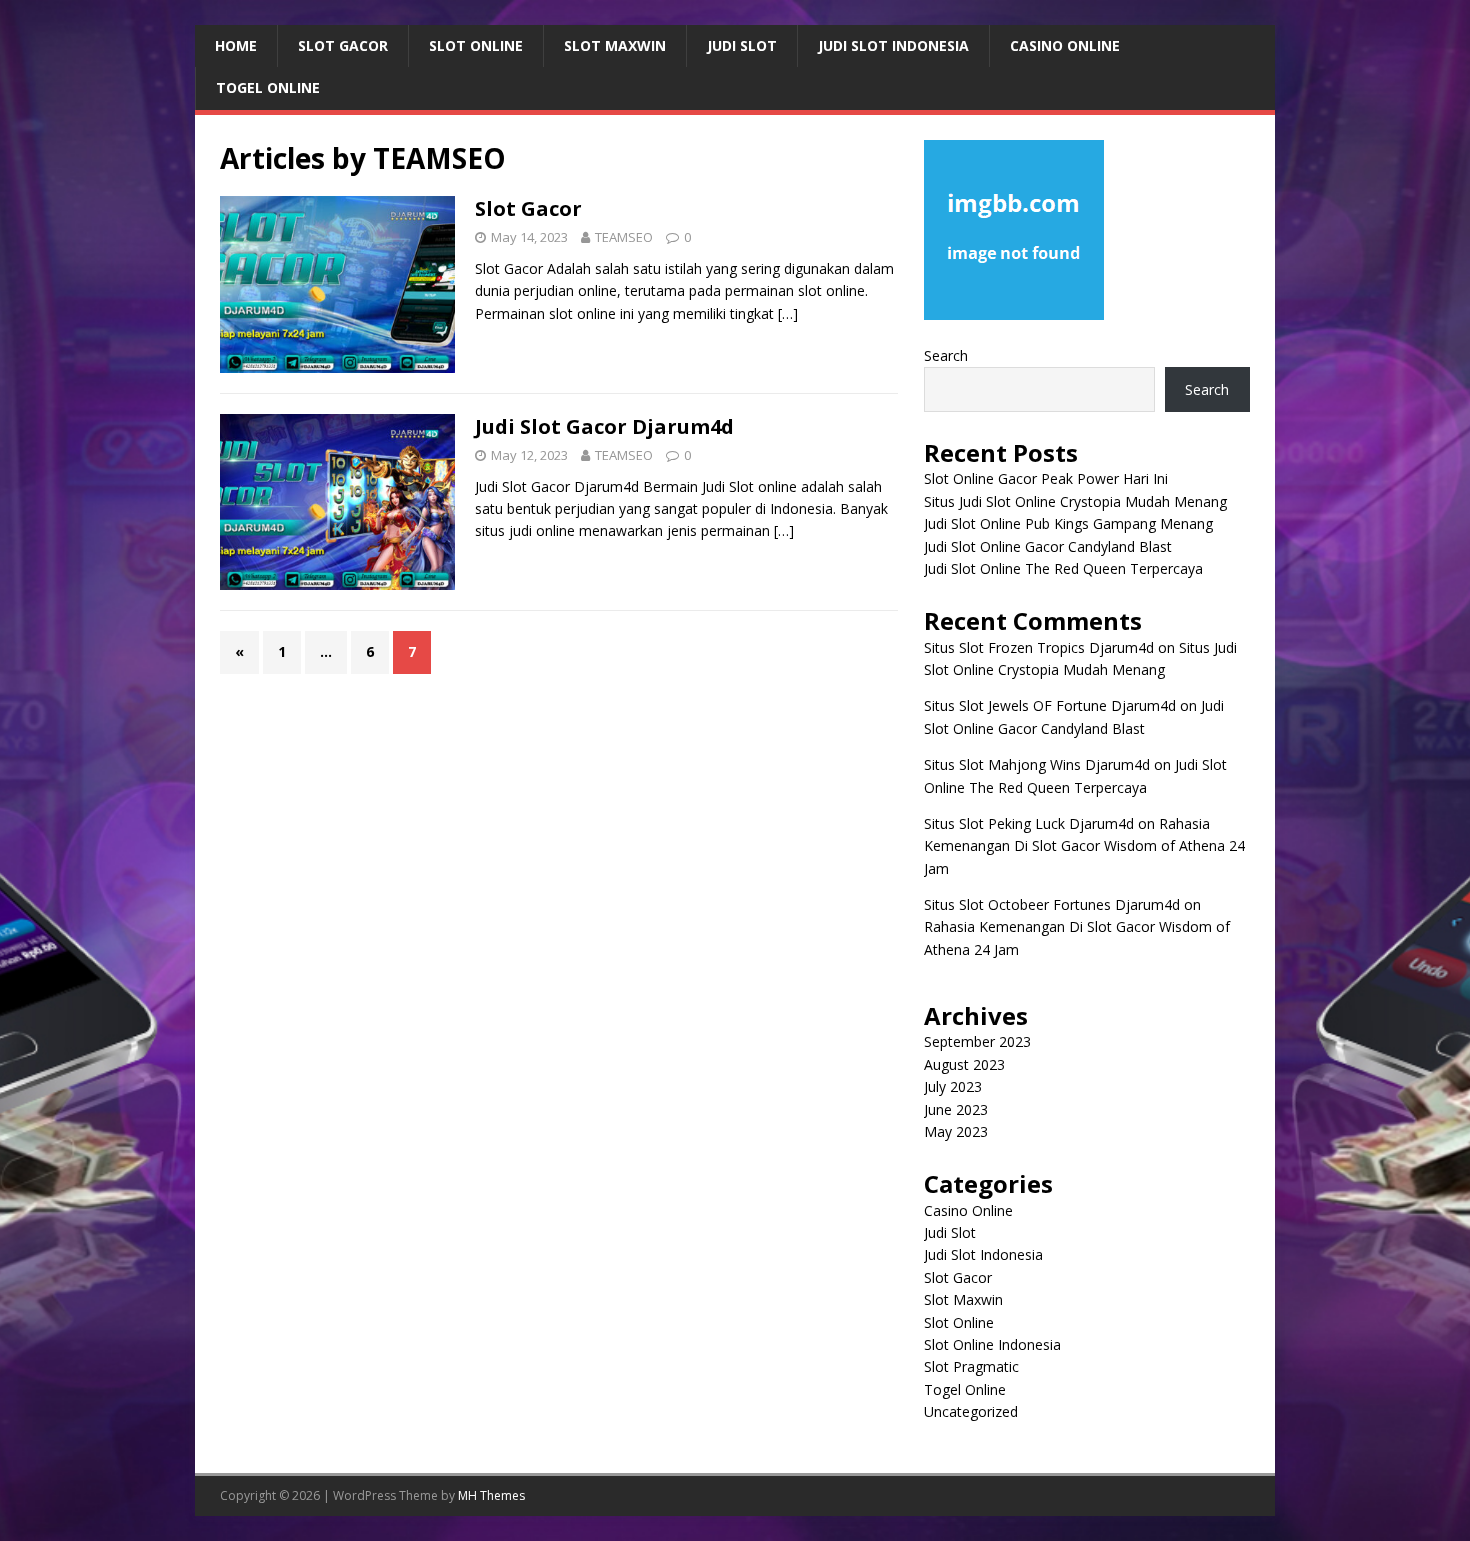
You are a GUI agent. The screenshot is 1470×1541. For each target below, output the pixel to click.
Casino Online (1065, 45)
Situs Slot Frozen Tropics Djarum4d (1039, 647)
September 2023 (977, 1041)
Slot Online (476, 45)
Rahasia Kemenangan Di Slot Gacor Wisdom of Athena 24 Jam (1084, 846)
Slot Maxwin (615, 45)
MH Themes (491, 1495)
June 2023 (956, 1109)
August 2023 (964, 1064)
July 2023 (953, 1086)
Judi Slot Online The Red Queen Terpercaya (1063, 568)
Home (236, 45)
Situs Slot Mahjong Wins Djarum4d (1037, 764)
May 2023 (956, 1131)
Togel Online (268, 87)
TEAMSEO (624, 237)
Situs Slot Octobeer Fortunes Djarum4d (1052, 904)
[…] (788, 313)
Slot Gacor (343, 45)
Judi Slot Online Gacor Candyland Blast (1048, 546)
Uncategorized (971, 1411)
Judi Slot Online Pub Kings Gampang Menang (1068, 523)
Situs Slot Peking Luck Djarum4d (1029, 823)
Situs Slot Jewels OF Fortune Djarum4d (1050, 705)
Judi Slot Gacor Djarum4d (604, 426)
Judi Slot (742, 45)
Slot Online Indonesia (992, 1344)
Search (946, 355)
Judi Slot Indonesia (893, 45)
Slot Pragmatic (971, 1366)
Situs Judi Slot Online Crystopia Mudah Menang (1075, 501)
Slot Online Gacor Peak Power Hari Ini (1046, 478)
